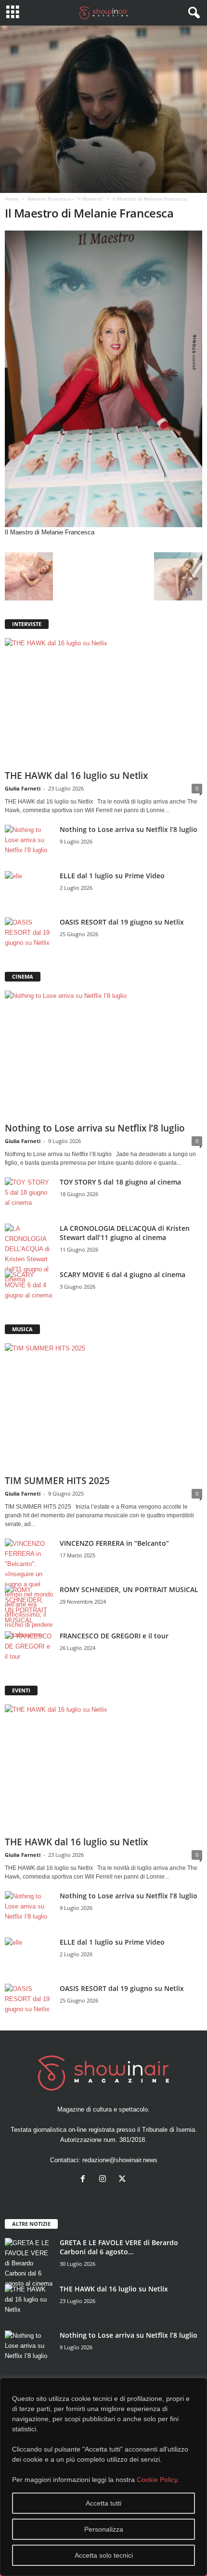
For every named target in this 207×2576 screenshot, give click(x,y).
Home (12, 199)
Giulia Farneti (23, 788)
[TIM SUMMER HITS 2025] (103, 1407)
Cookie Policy (157, 2480)
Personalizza (104, 2529)
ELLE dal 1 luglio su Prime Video (112, 876)
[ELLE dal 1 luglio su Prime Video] (29, 889)
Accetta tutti (103, 2503)
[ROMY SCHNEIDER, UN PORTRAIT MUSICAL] (29, 1605)
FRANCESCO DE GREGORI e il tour (114, 1636)
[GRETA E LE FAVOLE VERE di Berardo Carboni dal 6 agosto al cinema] (29, 2263)
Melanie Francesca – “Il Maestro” (65, 199)
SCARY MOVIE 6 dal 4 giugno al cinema (123, 1274)
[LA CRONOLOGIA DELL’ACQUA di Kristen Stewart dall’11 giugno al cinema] (29, 1254)
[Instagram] (105, 2180)
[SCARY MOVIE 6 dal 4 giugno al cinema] (29, 1288)
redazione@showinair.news (120, 2160)
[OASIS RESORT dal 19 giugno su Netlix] (29, 935)
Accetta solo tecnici (104, 2555)
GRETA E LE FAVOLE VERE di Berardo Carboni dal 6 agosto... (119, 2247)
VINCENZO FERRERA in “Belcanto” (114, 1543)
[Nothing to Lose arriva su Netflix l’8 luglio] (29, 843)
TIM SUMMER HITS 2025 (57, 1481)
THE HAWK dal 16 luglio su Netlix (76, 776)
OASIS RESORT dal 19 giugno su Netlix (122, 922)
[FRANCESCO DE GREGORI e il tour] (29, 1649)
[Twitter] (123, 2180)
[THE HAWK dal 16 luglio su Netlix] (103, 702)
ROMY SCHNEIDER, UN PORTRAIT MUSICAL (129, 1589)
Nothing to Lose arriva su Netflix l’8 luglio (129, 829)
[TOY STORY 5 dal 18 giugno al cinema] (29, 1195)
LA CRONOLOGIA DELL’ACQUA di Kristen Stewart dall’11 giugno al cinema (125, 1233)
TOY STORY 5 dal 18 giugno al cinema (120, 1182)
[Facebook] (85, 2180)
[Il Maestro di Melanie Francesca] (103, 379)
